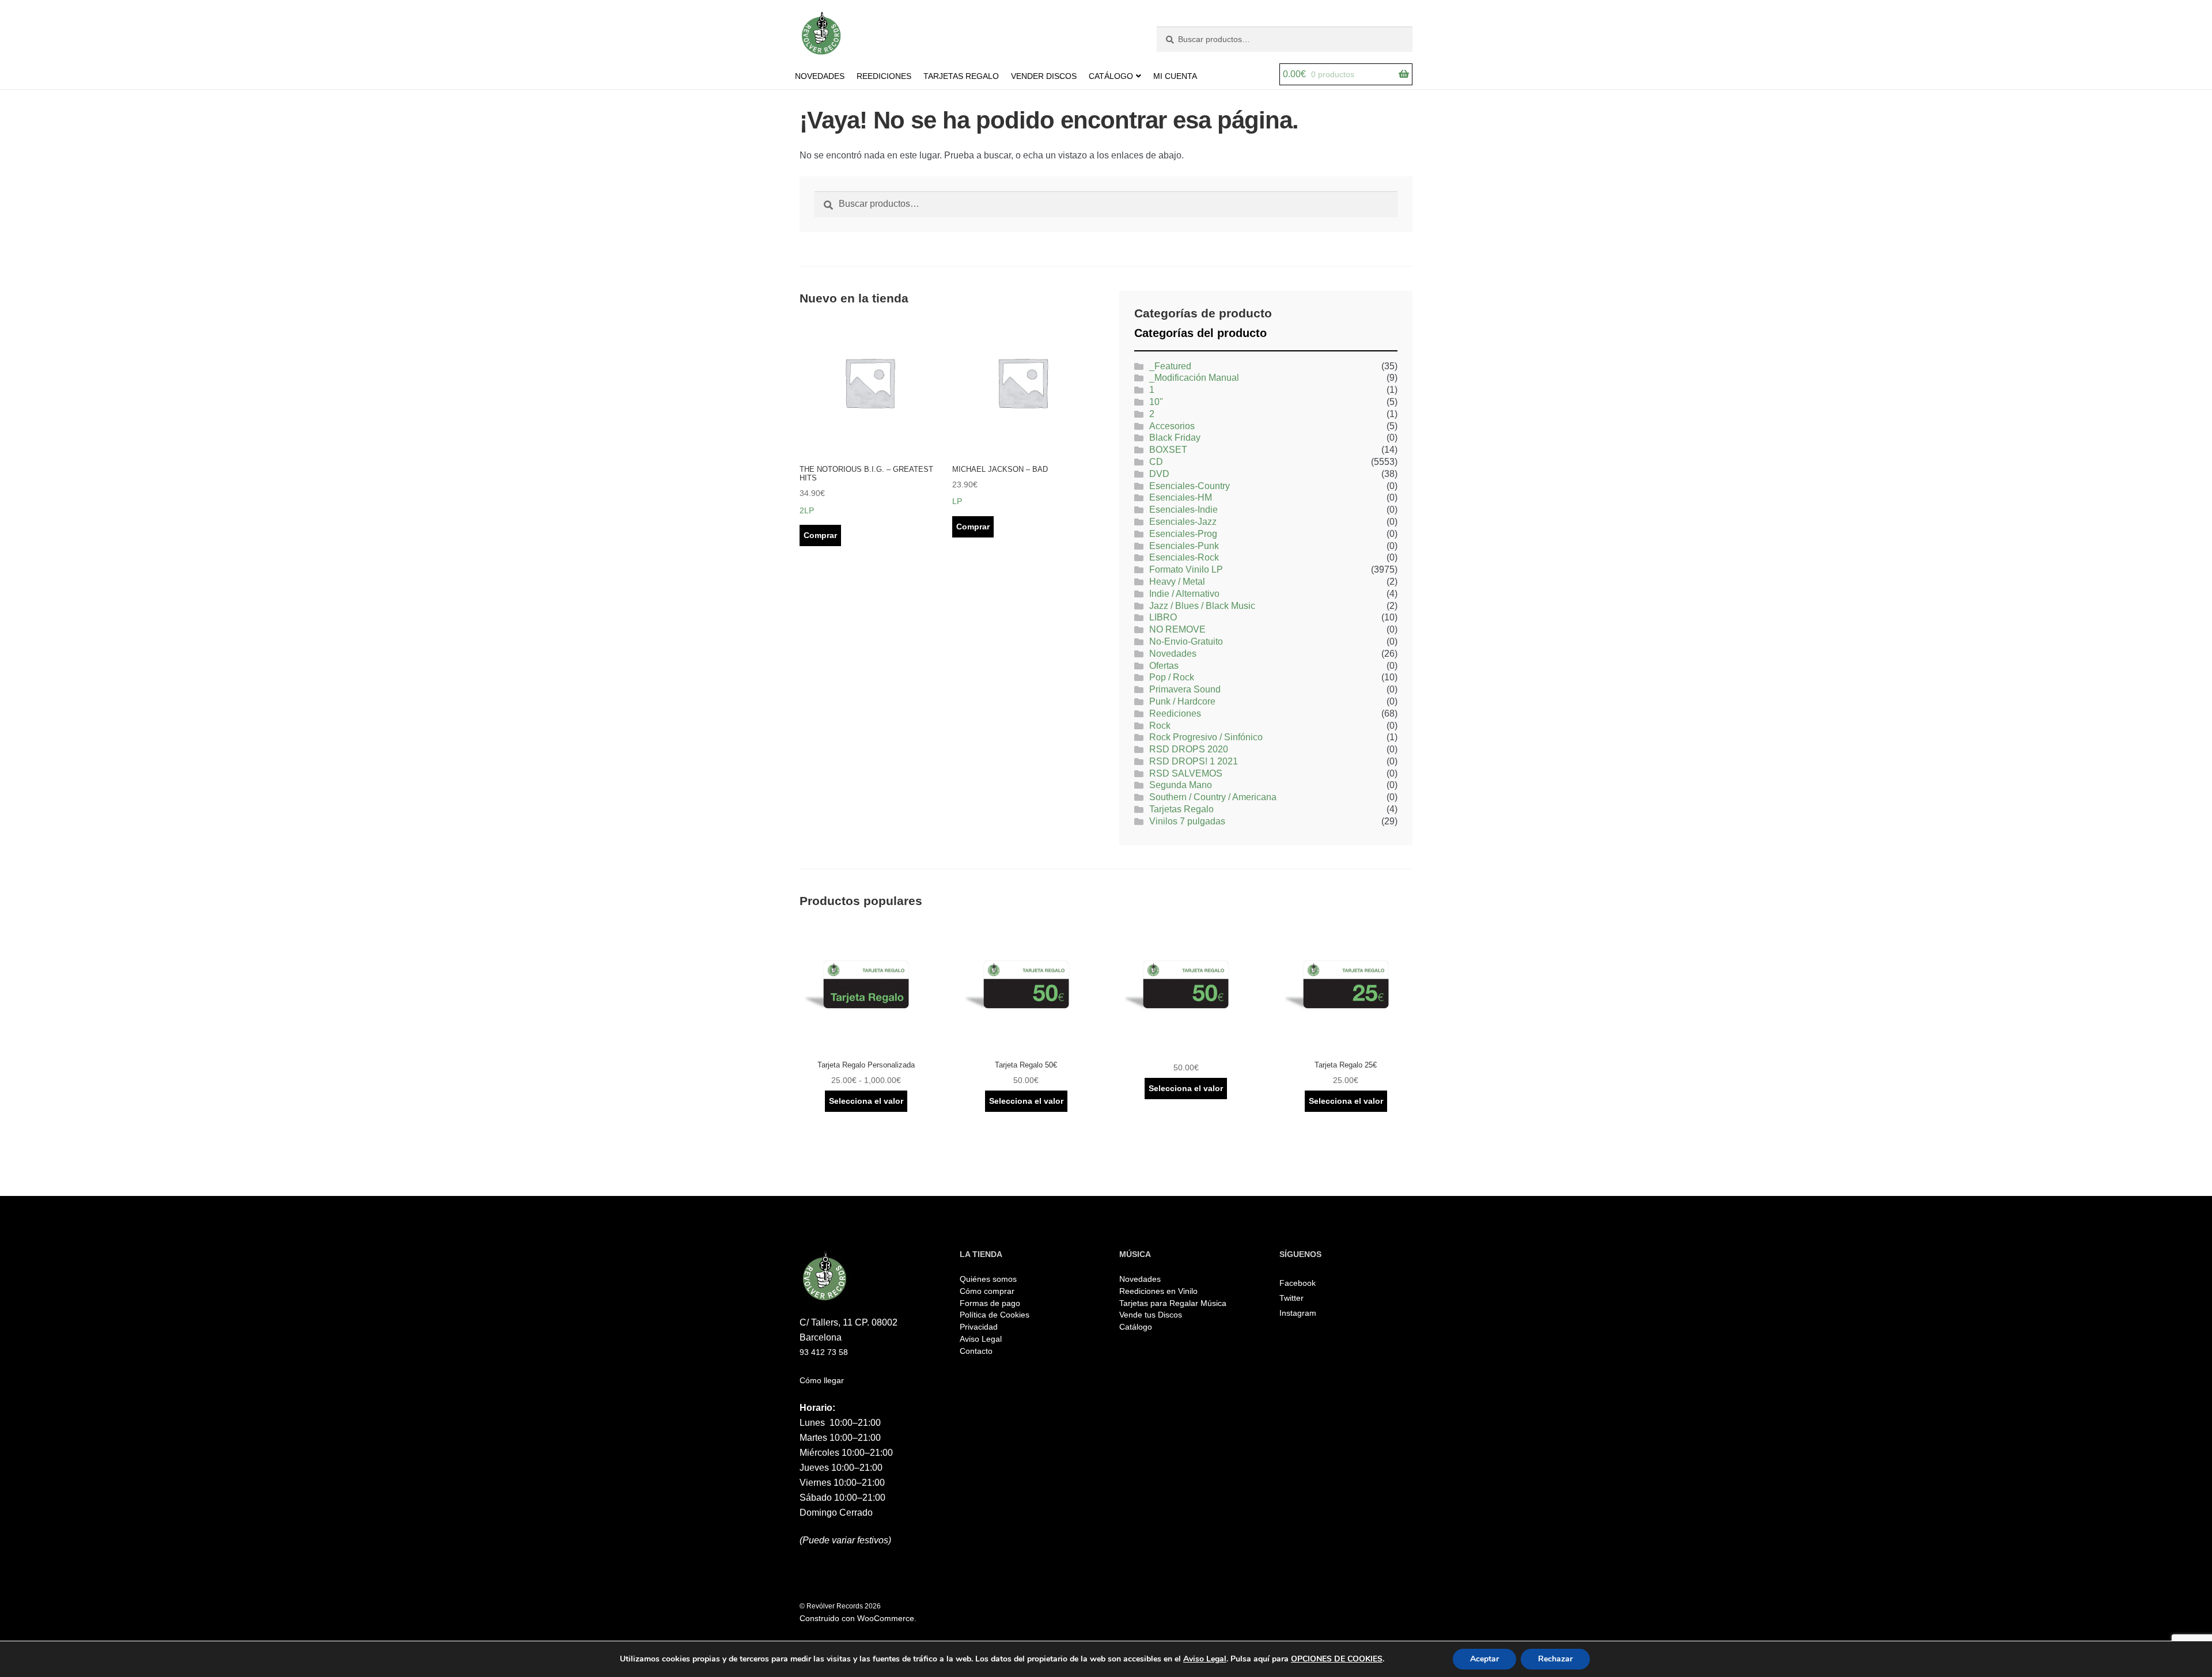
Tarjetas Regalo (1181, 809)
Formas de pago (990, 1303)
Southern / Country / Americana (1213, 797)
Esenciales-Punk (1184, 546)
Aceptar (1484, 1659)
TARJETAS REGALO (961, 76)
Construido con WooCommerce (857, 1618)
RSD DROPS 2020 (1189, 749)
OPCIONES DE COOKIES (1337, 1659)
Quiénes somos (988, 1279)
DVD (1159, 474)
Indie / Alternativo (1184, 594)
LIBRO (1163, 617)
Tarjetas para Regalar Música (1173, 1303)
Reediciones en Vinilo (1158, 1291)
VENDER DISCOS (1044, 76)
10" (1156, 402)
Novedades (1173, 654)
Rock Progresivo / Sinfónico (1206, 737)
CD (1156, 462)
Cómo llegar (822, 1380)
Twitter (1291, 1298)
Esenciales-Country (1190, 486)
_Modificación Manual (1194, 378)
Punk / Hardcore (1182, 701)
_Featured (1170, 366)
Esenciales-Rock (1184, 557)
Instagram (1298, 1313)
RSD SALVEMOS (1186, 773)
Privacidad (979, 1327)
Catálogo (1136, 1327)
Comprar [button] (820, 535)
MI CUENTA (1175, 76)
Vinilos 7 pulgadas (1187, 821)
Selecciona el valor (866, 1101)
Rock (1160, 726)
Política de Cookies (995, 1315)
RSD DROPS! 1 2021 (1194, 761)
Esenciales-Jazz (1183, 522)
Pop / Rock (1172, 677)
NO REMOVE (1177, 629)
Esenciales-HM (1181, 497)
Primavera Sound (1185, 689)
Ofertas (1164, 666)
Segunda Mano (1181, 785)
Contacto (976, 1351)
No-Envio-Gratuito (1186, 641)
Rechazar (1555, 1659)
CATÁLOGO (1111, 76)
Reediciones (1175, 713)
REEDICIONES (884, 76)
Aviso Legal (981, 1339)
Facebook (1298, 1283)
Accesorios (1172, 426)
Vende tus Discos (1151, 1315)
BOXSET (1168, 450)
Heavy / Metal (1177, 582)
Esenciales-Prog (1183, 534)
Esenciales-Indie (1183, 510)
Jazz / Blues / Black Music (1202, 606)
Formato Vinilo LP (1186, 569)
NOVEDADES (820, 76)
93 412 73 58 (824, 1352)
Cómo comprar (987, 1291)
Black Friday (1175, 438)
